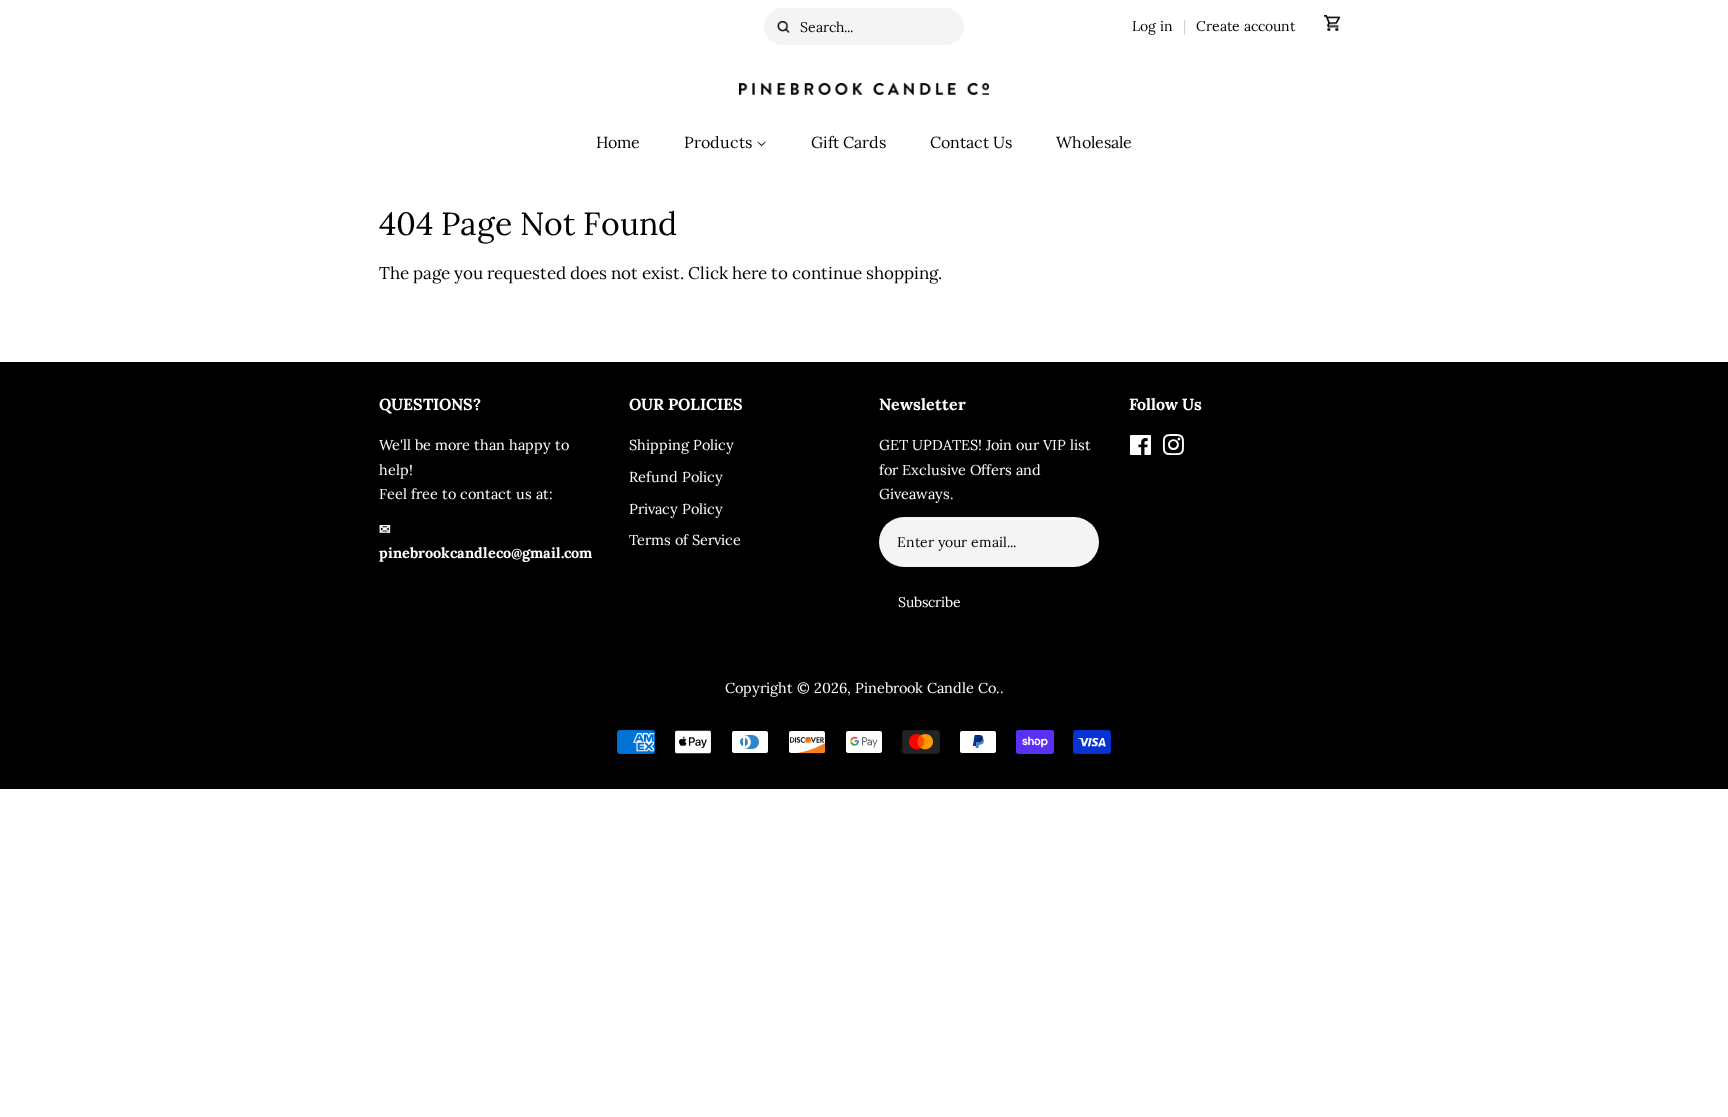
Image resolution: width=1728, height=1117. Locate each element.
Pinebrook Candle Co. (927, 687)
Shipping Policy (681, 444)
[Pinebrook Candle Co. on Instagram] (1173, 448)
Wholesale (1094, 142)
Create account (1245, 26)
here (749, 273)
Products (720, 142)
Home (618, 142)
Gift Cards (848, 142)
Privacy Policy (676, 508)
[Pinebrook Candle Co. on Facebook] (1140, 448)
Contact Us (971, 142)
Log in (1152, 26)
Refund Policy (676, 476)
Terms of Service (685, 539)
